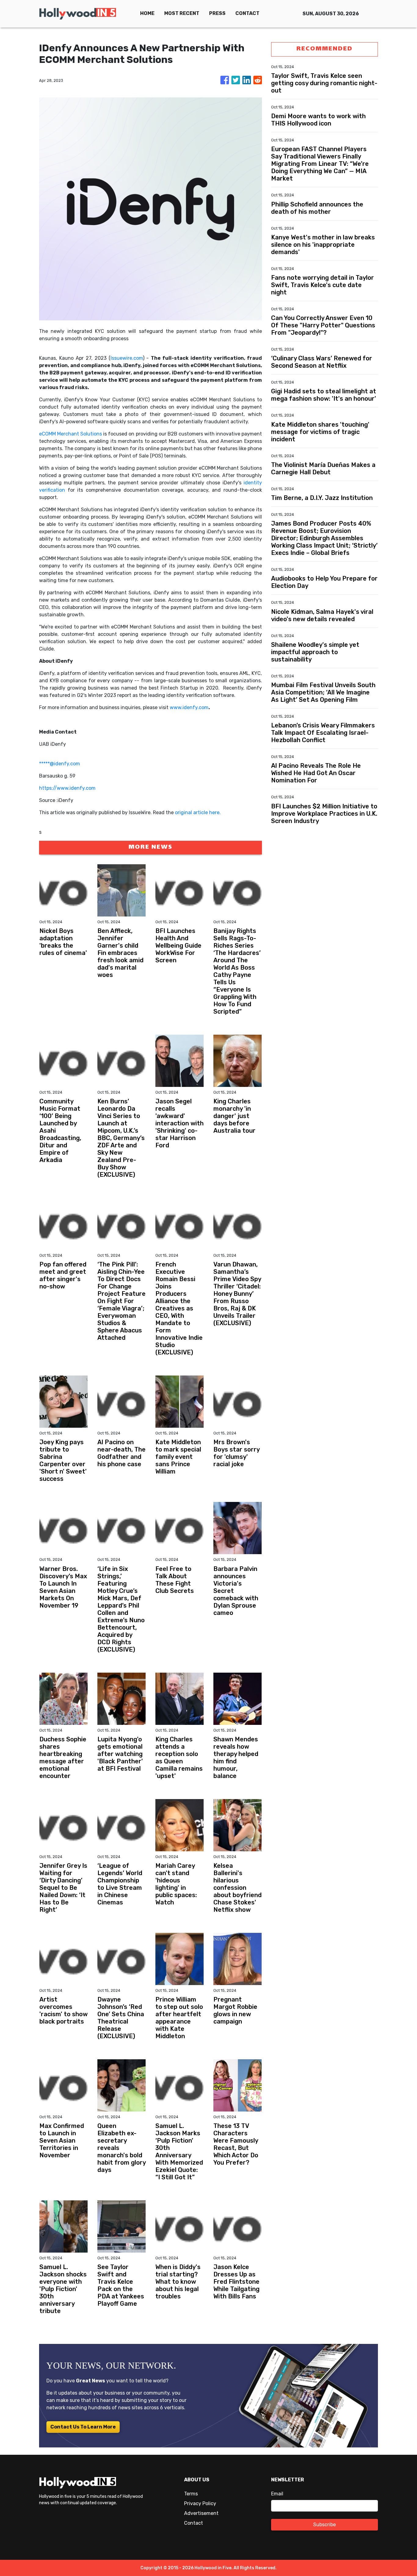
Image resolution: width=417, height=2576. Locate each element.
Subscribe (325, 2525)
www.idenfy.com (189, 707)
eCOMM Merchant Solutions (71, 434)
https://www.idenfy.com (67, 788)
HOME (147, 13)
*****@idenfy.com (60, 764)
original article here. (198, 813)
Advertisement (201, 2513)
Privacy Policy (200, 2503)
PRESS (217, 13)
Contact (194, 2523)
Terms (191, 2494)
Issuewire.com (127, 358)
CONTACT (247, 13)
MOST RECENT (182, 13)
